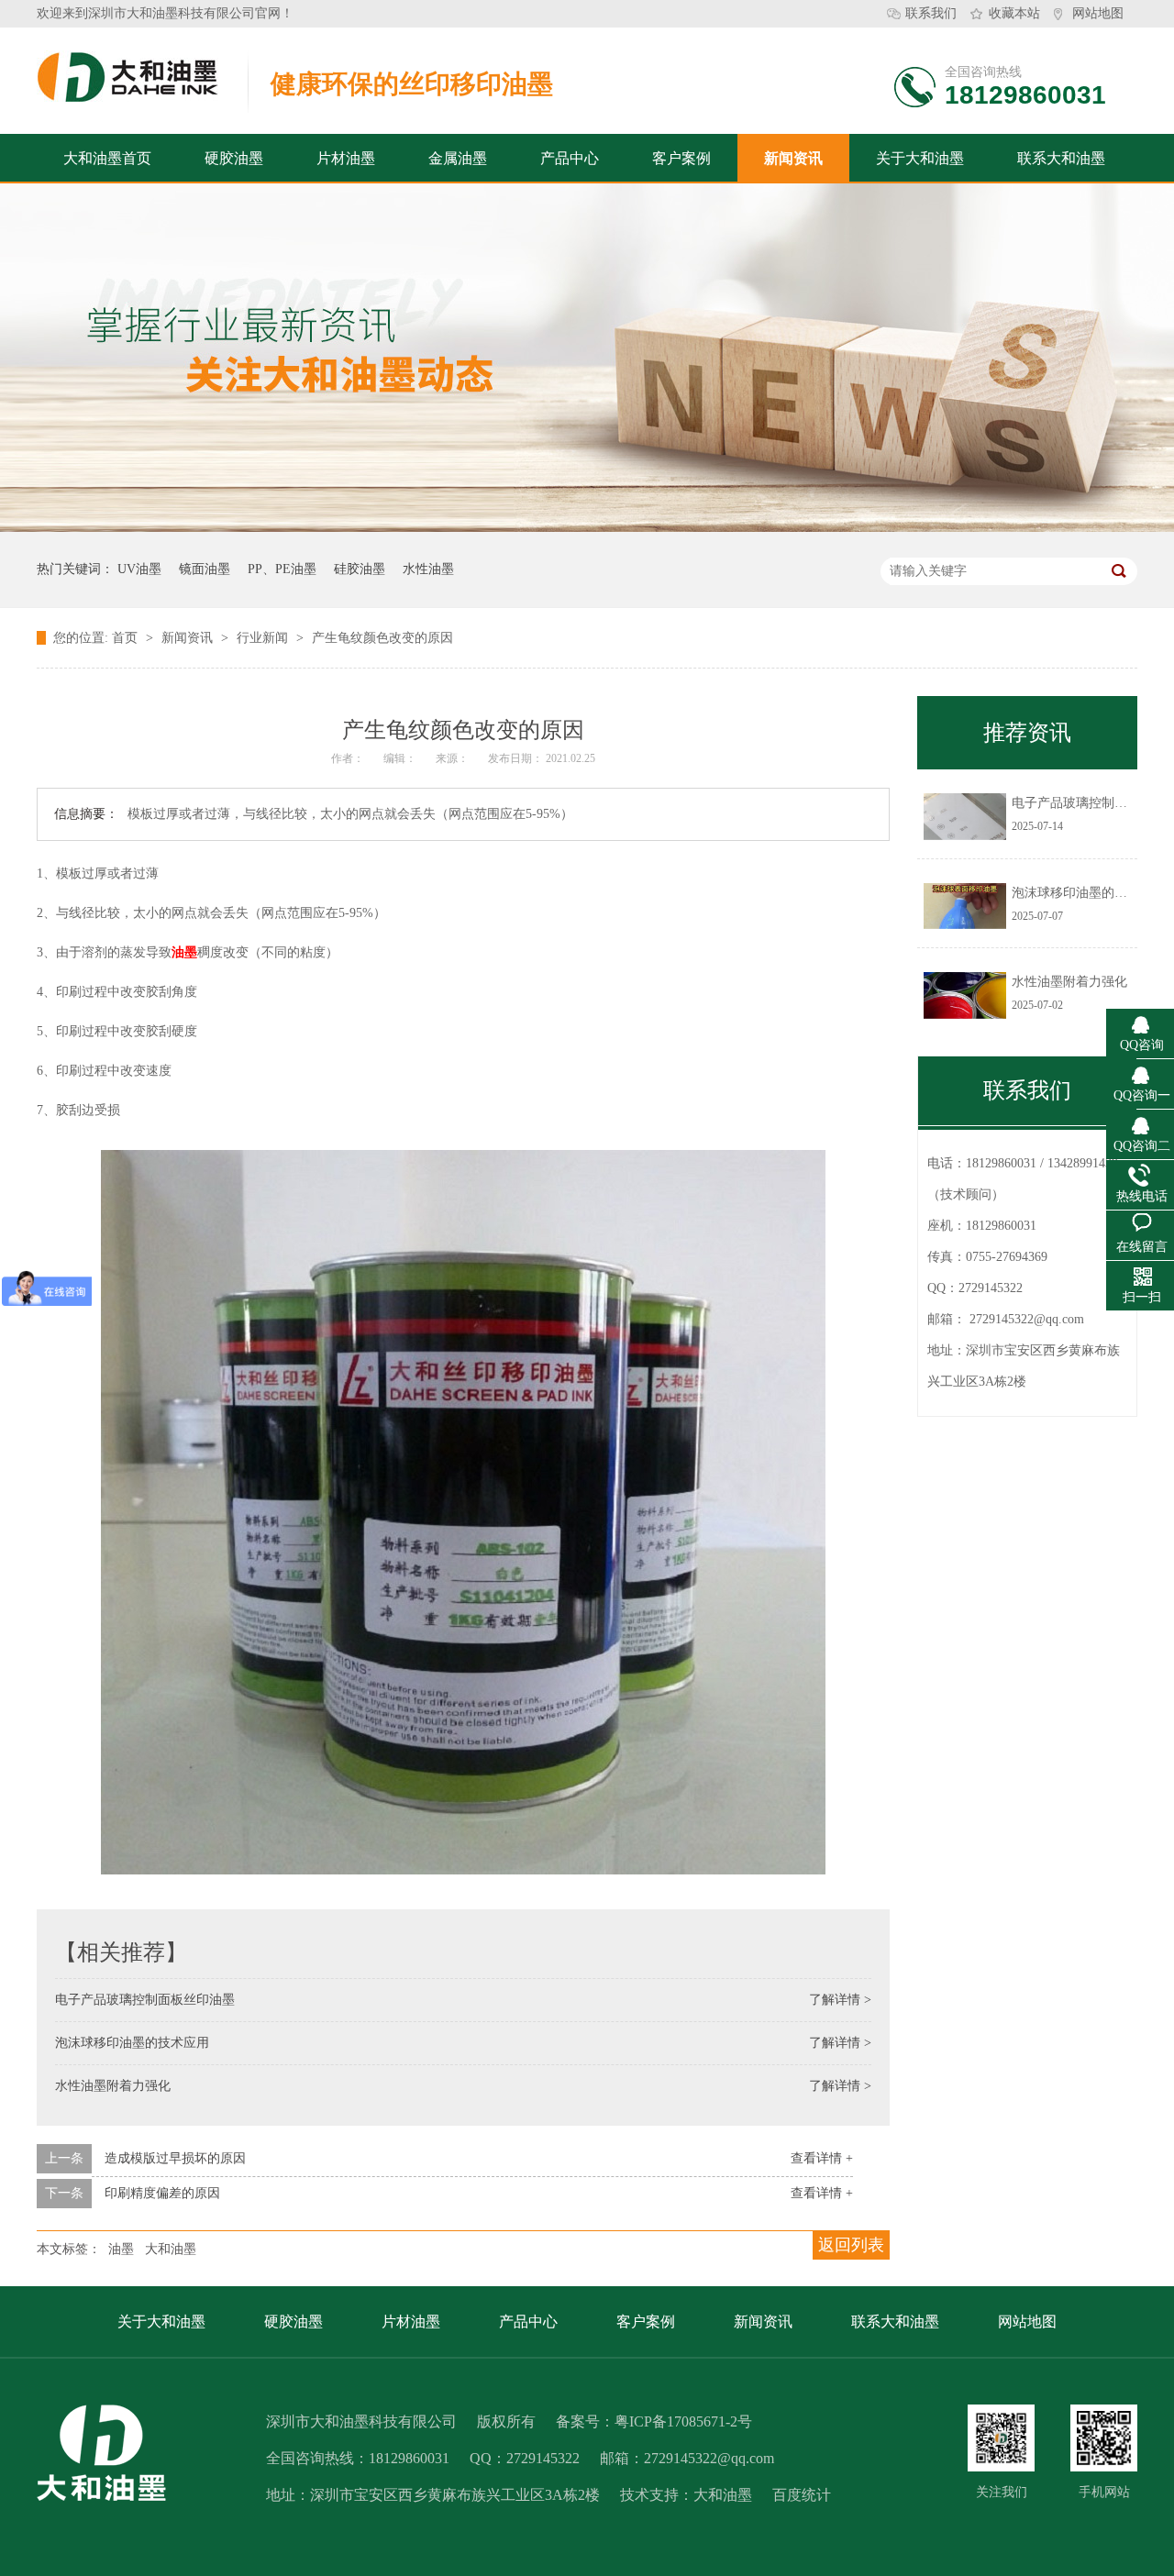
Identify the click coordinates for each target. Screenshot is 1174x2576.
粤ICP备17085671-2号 (683, 2421)
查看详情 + (822, 2158)
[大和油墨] (1001, 2438)
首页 (127, 638)
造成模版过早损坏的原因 (175, 2158)
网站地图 (1098, 13)
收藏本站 (1014, 13)
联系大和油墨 (1061, 158)
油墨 (184, 952)
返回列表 (851, 2245)
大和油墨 (171, 2249)
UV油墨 (139, 569)
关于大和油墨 (920, 158)
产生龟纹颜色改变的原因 (382, 638)
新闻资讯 (793, 158)
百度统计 (802, 2495)
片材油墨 (346, 158)
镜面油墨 (205, 569)
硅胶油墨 (360, 569)
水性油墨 (428, 569)
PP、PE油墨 (282, 569)
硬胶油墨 (234, 158)
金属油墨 (458, 158)
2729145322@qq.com (1027, 1319)
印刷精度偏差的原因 (162, 2193)
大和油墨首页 (107, 158)
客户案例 (681, 158)
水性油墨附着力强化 (113, 2086)
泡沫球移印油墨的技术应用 (132, 2043)
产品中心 (570, 158)
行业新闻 (264, 638)
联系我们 (931, 13)
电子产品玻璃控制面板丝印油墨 (145, 2000)
